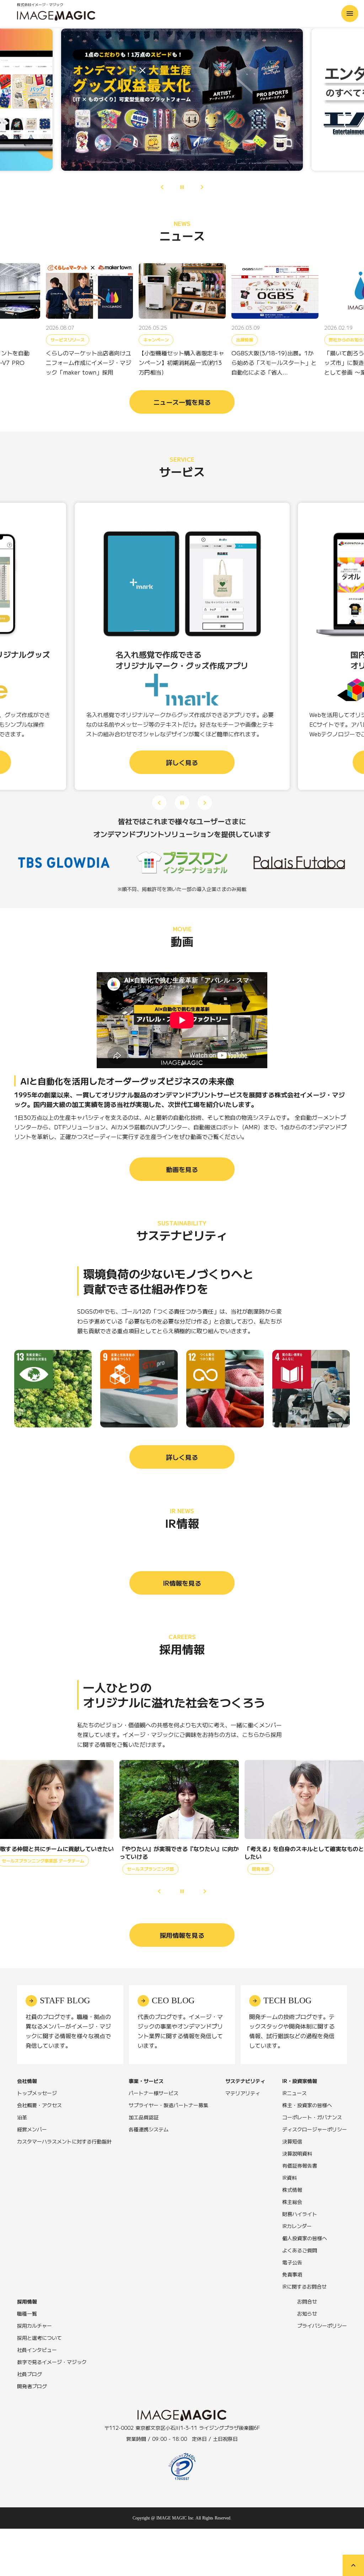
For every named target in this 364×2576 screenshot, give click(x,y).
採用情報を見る (182, 1935)
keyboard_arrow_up (353, 2565)
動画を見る (182, 1169)
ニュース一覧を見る (182, 402)
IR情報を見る (182, 1583)
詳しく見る (182, 1457)
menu (350, 14)
